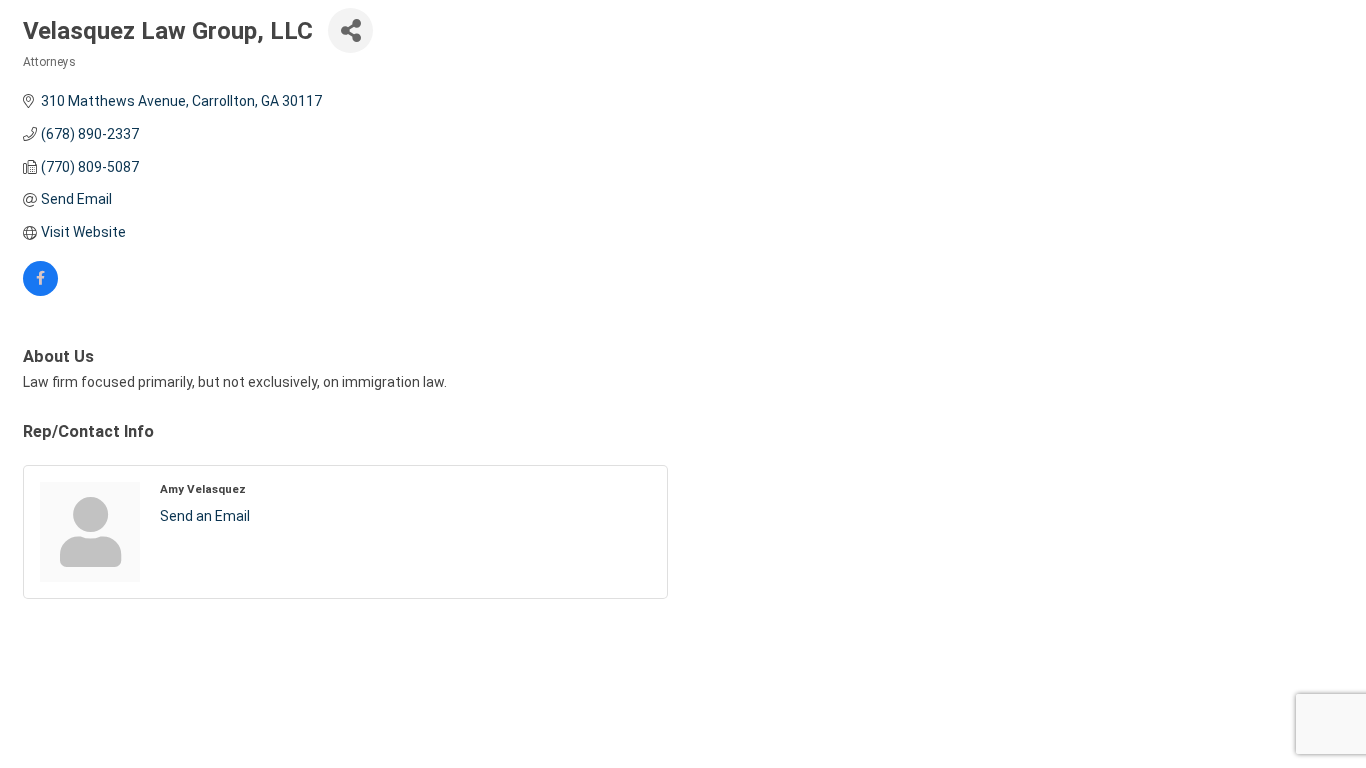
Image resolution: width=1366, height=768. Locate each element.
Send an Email (205, 516)
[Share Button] (350, 30)
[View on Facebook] (40, 291)
